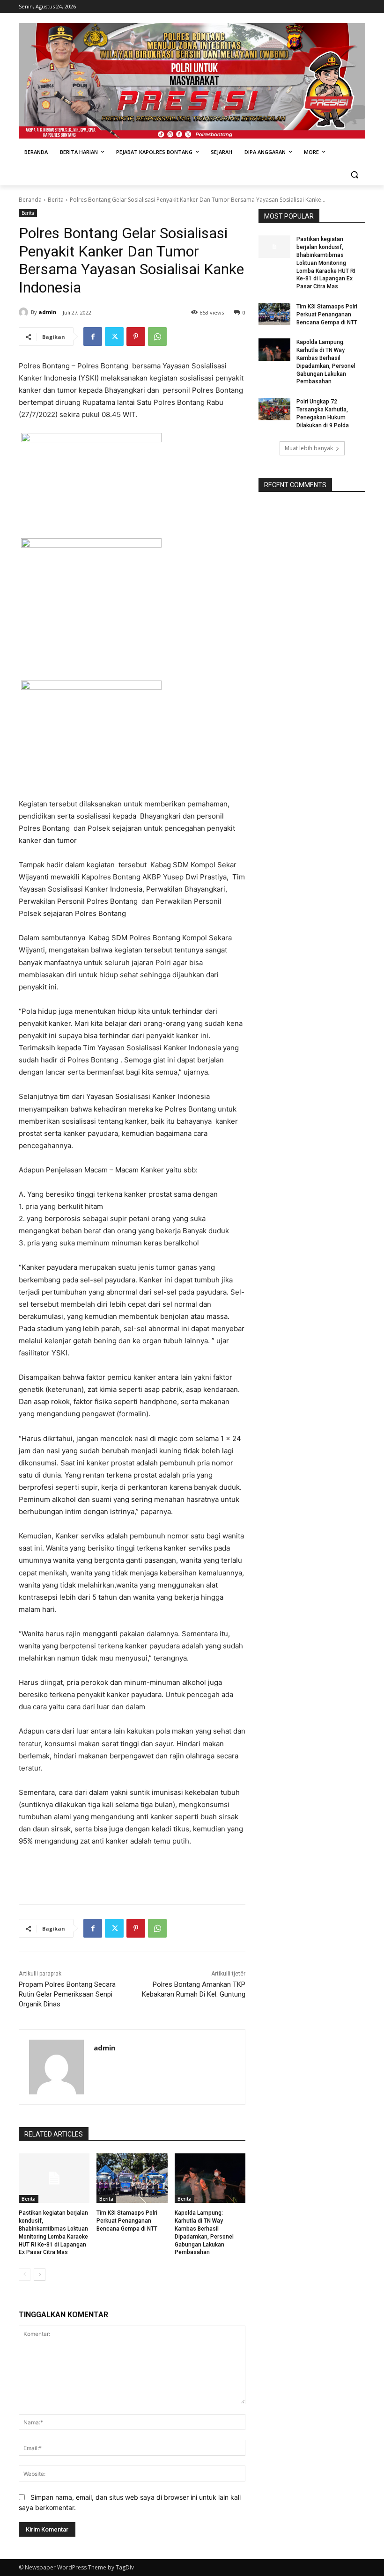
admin (48, 312)
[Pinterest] (136, 337)
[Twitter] (114, 337)
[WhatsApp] (157, 337)
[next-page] (40, 2275)
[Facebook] (93, 337)
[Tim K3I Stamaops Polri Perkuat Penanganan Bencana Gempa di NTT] (132, 2178)
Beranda (30, 200)
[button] (354, 175)
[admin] (25, 312)
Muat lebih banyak (309, 448)
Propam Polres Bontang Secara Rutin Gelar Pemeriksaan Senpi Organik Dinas (67, 1994)
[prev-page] (25, 2275)
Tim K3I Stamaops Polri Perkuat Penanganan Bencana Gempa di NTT (127, 2221)
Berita (56, 200)
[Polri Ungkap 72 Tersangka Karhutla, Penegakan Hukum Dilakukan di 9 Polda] (274, 409)
